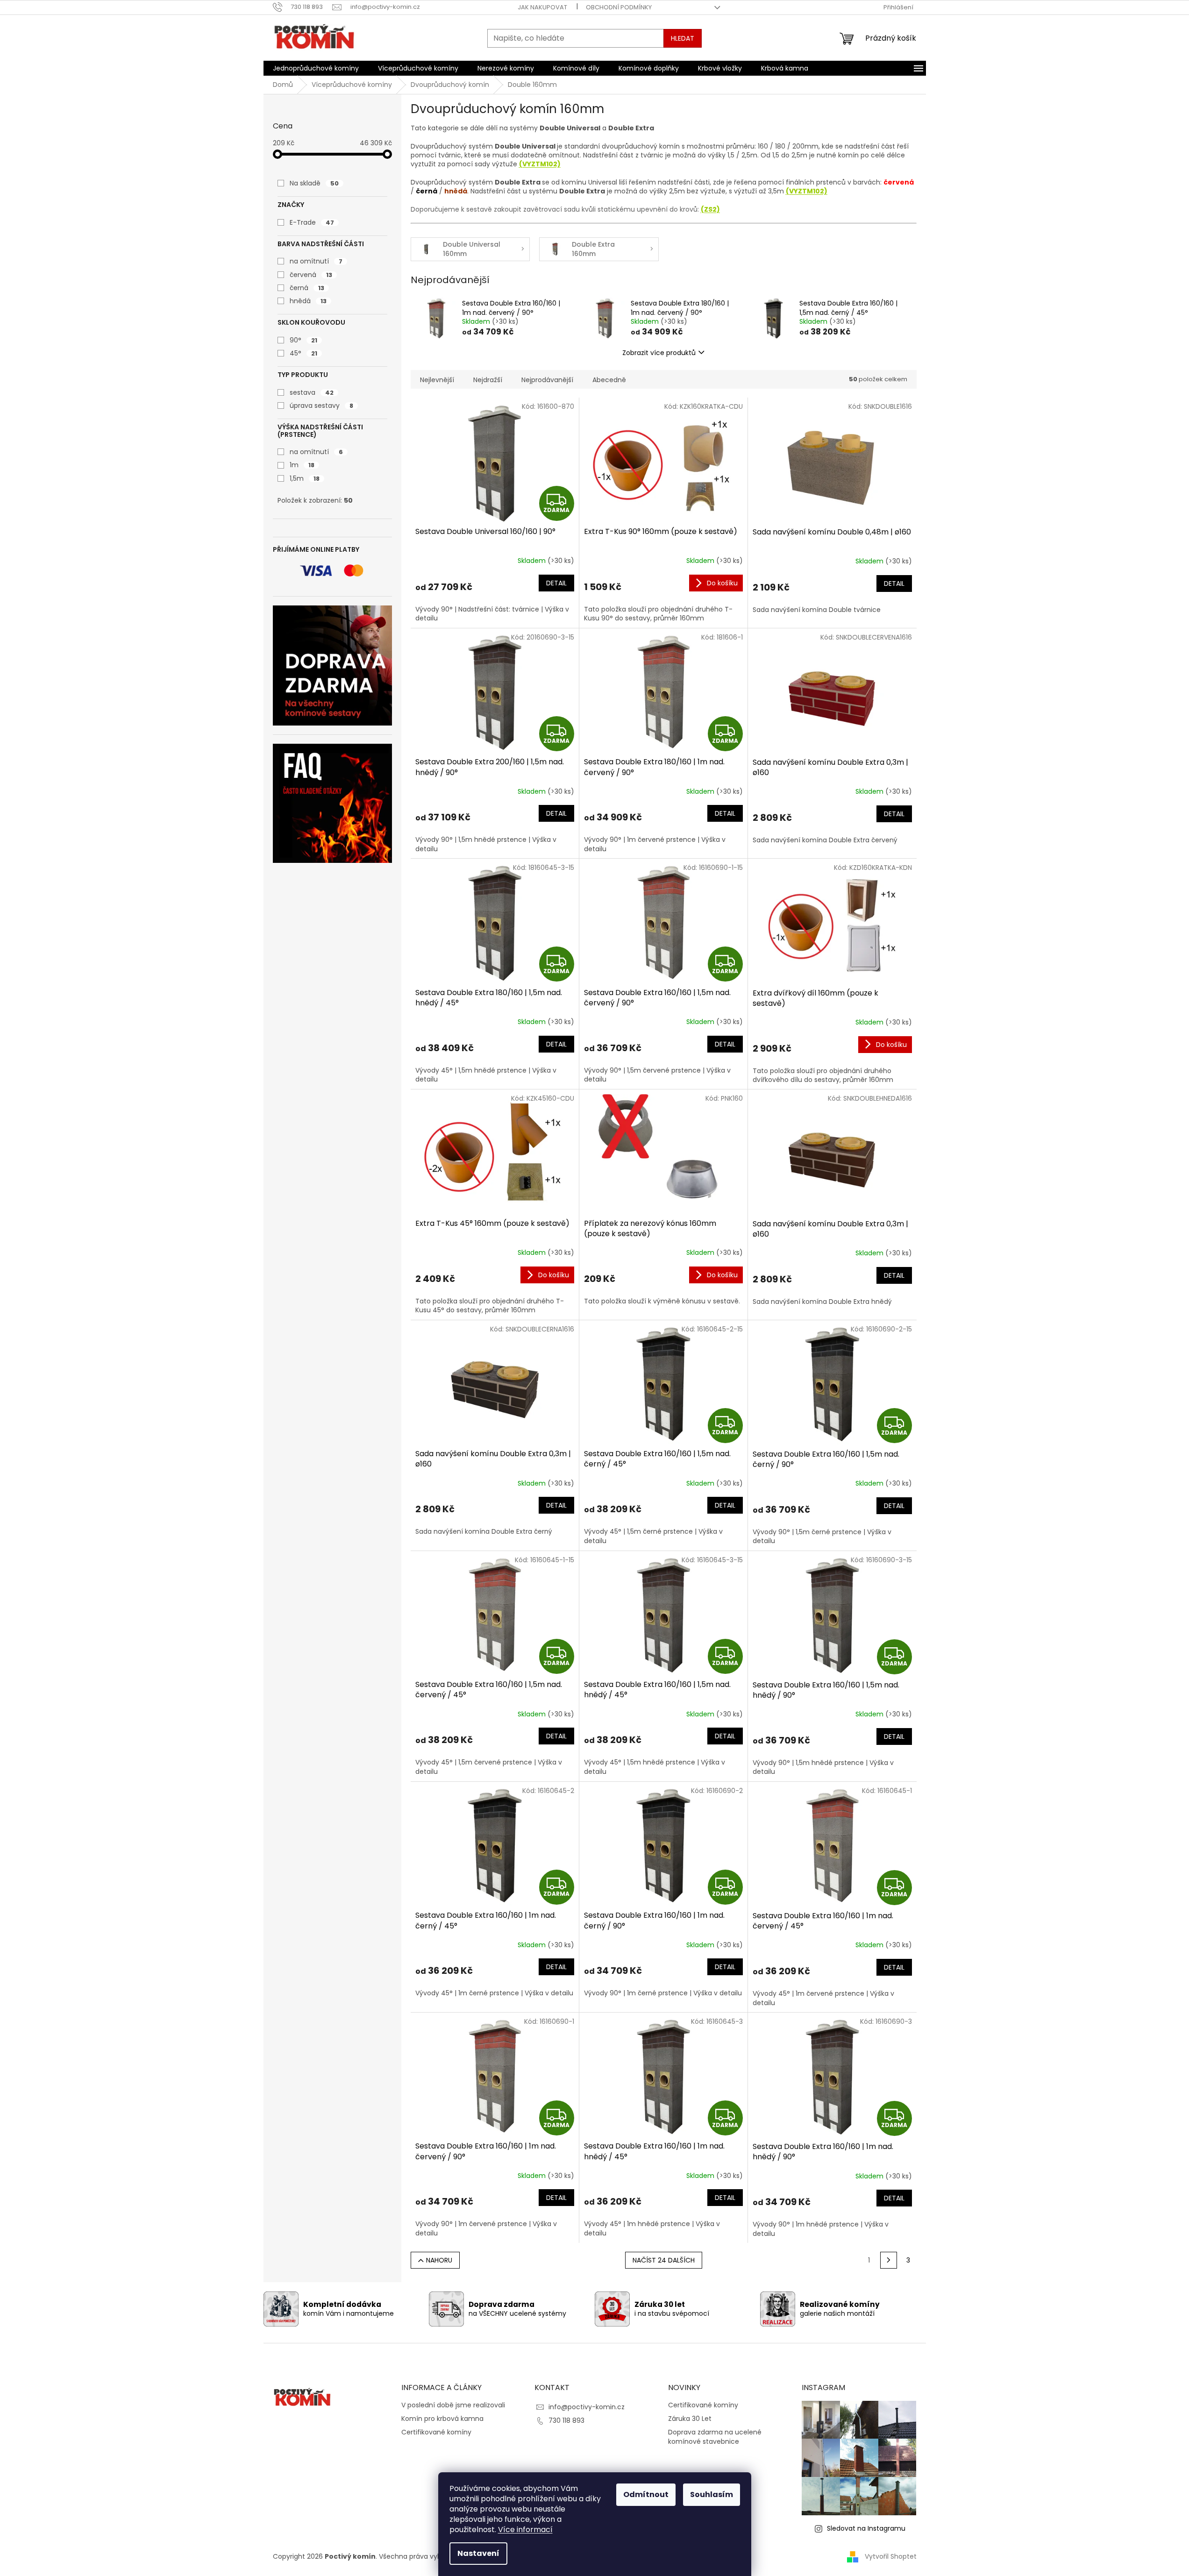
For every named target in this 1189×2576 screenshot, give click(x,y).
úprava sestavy (321, 406)
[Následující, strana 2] (889, 2260)
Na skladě (314, 183)
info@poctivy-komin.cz (587, 2407)
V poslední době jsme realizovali (453, 2405)
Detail (556, 583)
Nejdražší (488, 380)
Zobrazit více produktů (659, 353)
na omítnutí (316, 261)
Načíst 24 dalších (664, 2260)
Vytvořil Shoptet (891, 2556)
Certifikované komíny (436, 2432)
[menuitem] (316, 68)
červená (311, 275)
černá (307, 288)
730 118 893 (566, 2420)
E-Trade (312, 222)
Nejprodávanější (547, 380)
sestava (312, 392)
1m (302, 465)
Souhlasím (712, 2494)
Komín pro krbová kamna (442, 2419)
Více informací (525, 2530)
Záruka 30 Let (690, 2419)
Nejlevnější (437, 380)
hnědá (308, 301)
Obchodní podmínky (619, 7)
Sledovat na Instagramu (866, 2528)
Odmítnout (646, 2494)
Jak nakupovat (542, 7)
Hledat (683, 38)
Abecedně (609, 380)
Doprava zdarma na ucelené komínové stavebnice (715, 2437)
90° (303, 340)
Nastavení (478, 2553)
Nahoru (439, 2260)
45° (303, 353)
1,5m (305, 478)
